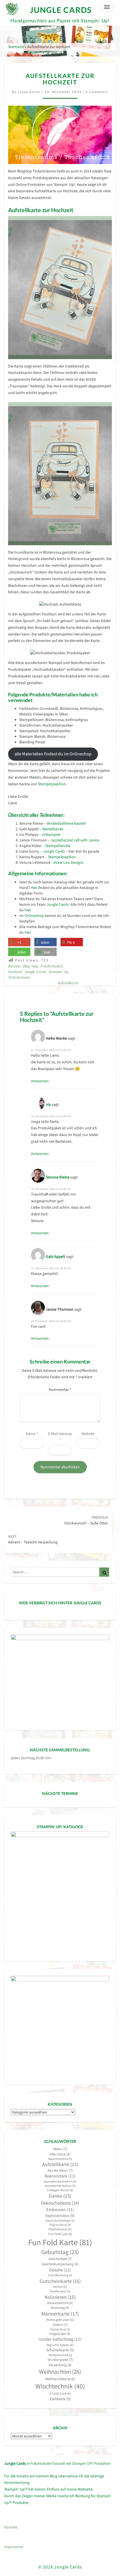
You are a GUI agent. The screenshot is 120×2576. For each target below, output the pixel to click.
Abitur (60, 2149)
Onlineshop (34, 915)
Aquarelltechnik (60, 2159)
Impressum (14, 2547)
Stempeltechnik (60, 2355)
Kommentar (60, 1389)
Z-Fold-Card (60, 2393)
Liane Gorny (29, 92)
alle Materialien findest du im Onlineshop (53, 754)
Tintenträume (19, 977)
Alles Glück (60, 2154)
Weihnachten (60, 2372)
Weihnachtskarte (60, 2379)
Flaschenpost (60, 2229)
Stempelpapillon (52, 784)
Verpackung (60, 2365)
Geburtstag (60, 2252)
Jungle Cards (54, 851)
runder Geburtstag (60, 2339)
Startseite (16, 47)
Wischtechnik (60, 2386)
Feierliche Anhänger (60, 2221)
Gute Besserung (60, 2275)
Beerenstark (60, 2176)
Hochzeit (15, 972)
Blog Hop (30, 966)
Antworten (40, 1081)
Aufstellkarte (68, 983)
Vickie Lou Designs (68, 862)
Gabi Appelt (56, 1256)
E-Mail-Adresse (60, 1437)
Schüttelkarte (60, 2350)
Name (32, 1434)
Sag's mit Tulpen (60, 2345)
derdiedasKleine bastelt (66, 823)
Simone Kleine (58, 1177)
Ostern (60, 2325)
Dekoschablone (60, 2203)
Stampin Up (58, 972)
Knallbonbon (60, 2291)
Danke (60, 2196)
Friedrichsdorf (51, 966)
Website (88, 1434)
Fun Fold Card (60, 2234)
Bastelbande (53, 829)
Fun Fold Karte (60, 2242)
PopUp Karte (60, 2329)
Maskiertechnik (60, 2303)
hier (28, 910)
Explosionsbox (60, 2216)
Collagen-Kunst (60, 2190)
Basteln (14, 966)
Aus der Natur (60, 2170)
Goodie (60, 2270)
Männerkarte (60, 2314)
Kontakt (11, 2527)
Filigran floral (60, 2225)
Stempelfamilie (58, 846)
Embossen (60, 2209)
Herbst (60, 2287)
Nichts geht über (60, 2320)
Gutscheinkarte (60, 2281)
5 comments (97, 92)
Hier (34, 888)
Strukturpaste (60, 2360)
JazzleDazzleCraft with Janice (75, 840)
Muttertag (60, 2308)
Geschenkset (60, 2259)
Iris (48, 1104)
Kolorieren (60, 2297)
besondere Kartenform (60, 2182)
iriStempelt (51, 834)
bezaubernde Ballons (60, 2186)
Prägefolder (60, 2334)
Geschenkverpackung (60, 2264)
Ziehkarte (60, 2399)
